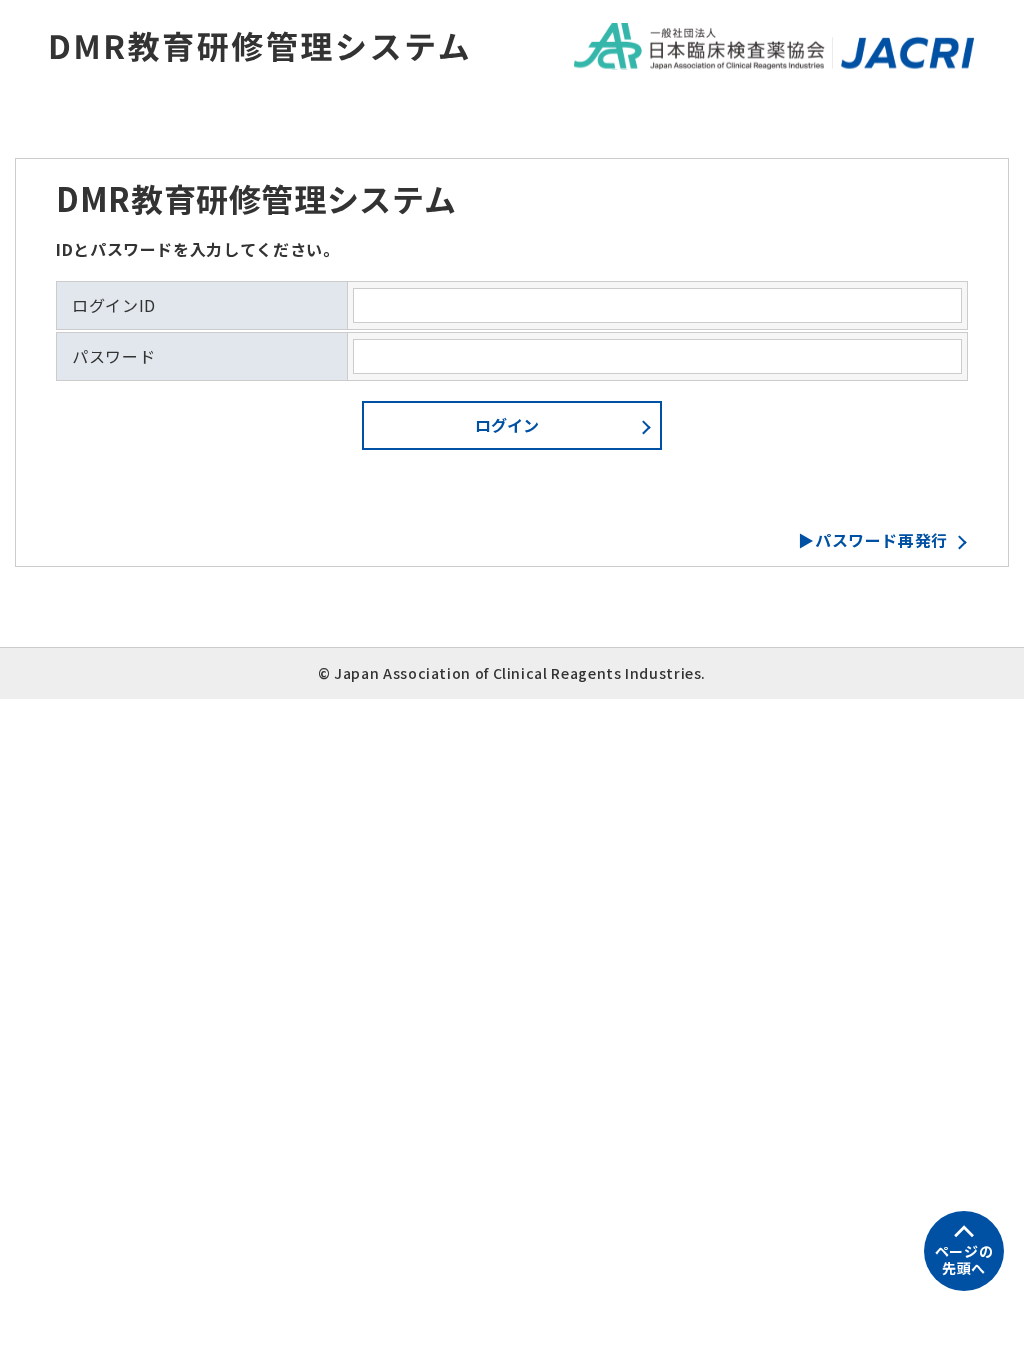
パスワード (113, 356)
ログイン (507, 425)
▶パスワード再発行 (873, 540)
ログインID (114, 305)
